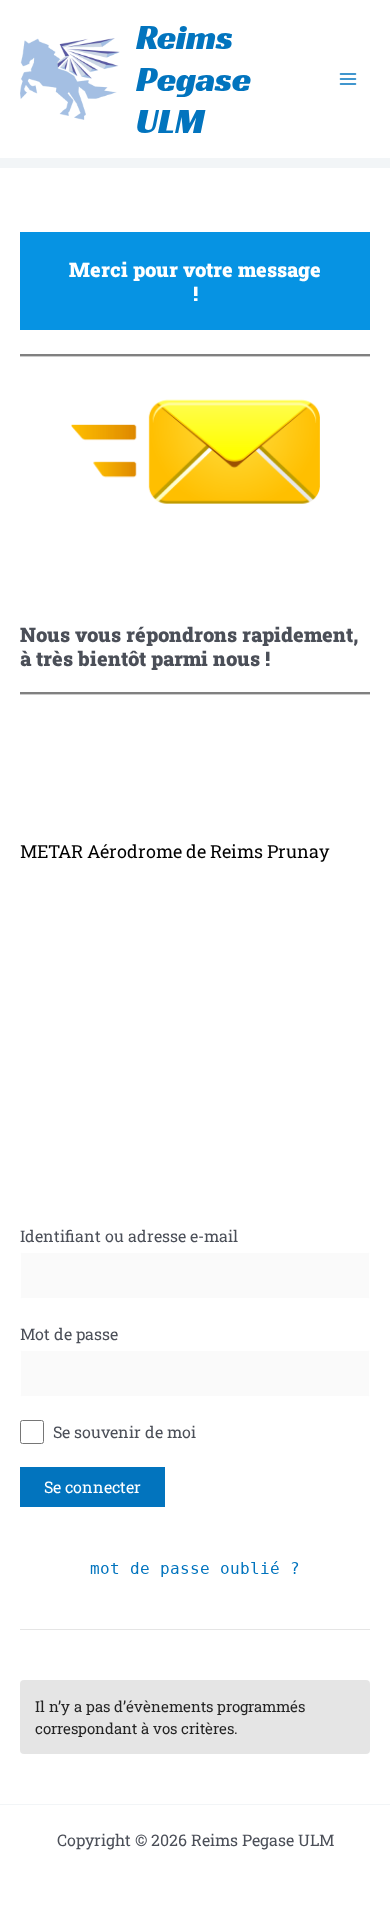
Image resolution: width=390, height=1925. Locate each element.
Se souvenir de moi (122, 1431)
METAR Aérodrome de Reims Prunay (174, 851)
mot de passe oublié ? (195, 1568)
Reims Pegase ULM (193, 79)
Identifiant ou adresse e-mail (129, 1235)
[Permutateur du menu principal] (348, 79)
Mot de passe (69, 1333)
